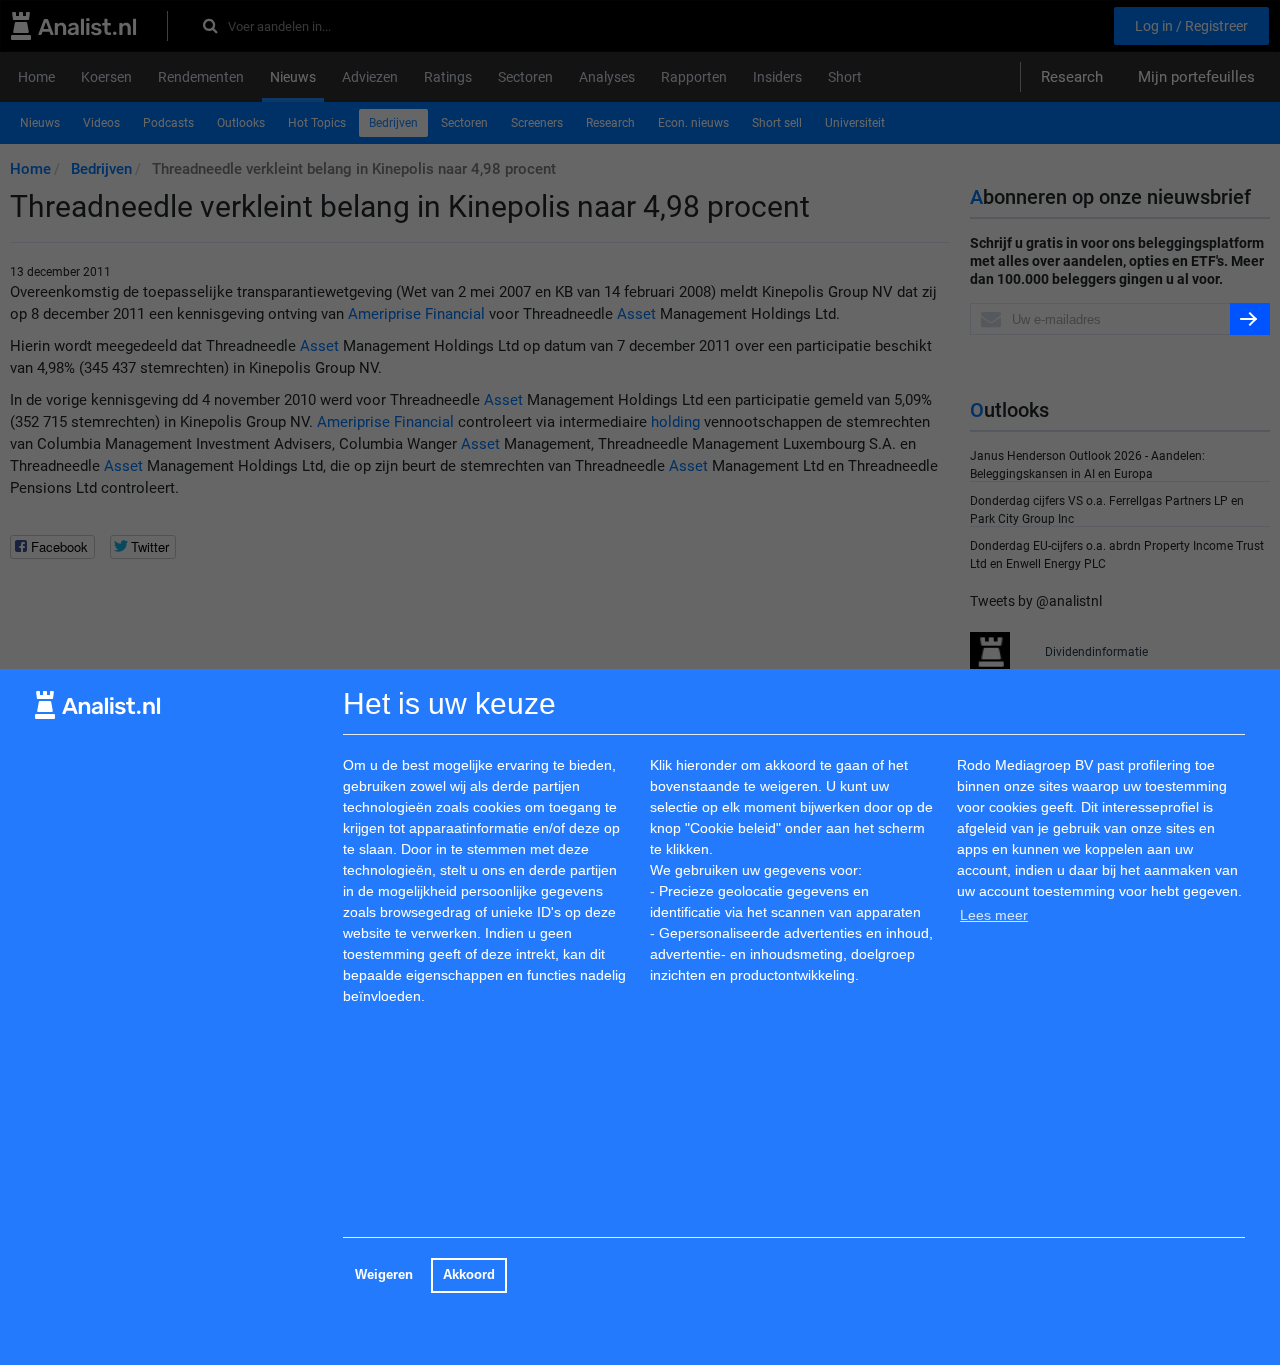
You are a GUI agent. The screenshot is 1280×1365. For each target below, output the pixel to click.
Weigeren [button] (384, 1275)
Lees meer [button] (994, 915)
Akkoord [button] (469, 1275)
